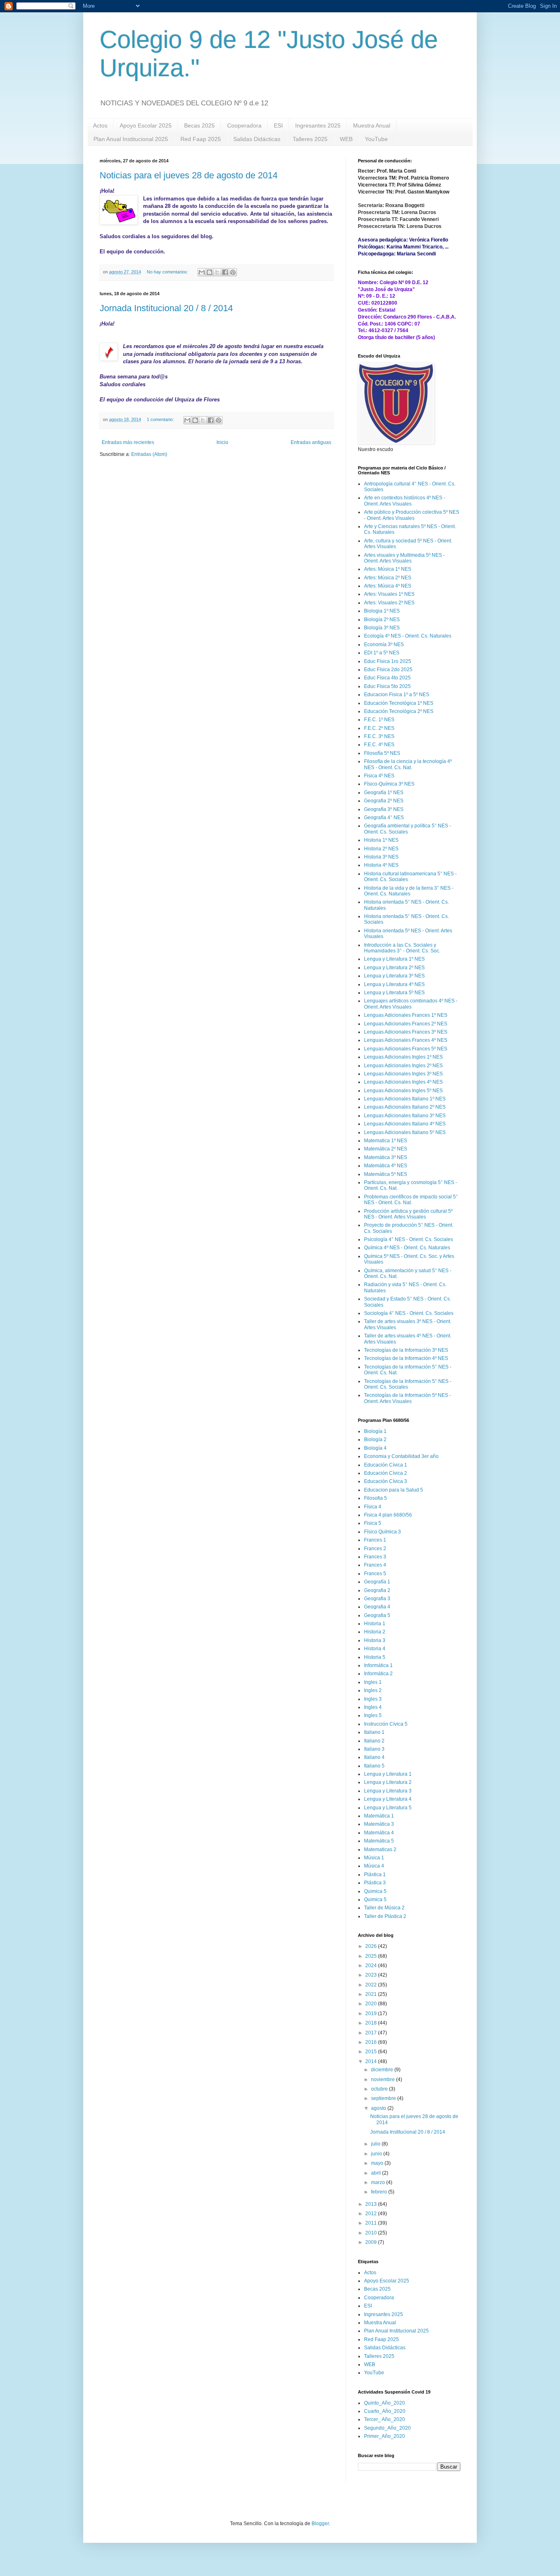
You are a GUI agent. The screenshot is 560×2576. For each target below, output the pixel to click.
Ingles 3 (373, 1699)
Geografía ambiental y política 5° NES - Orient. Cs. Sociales (407, 829)
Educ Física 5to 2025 (387, 686)
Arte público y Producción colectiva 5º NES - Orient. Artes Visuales (412, 515)
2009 (372, 2242)
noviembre (384, 2079)
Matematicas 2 (380, 1849)
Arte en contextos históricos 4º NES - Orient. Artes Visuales (405, 501)
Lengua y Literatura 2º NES (394, 968)
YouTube (376, 139)
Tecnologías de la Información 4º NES (406, 1358)
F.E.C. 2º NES (379, 728)
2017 (372, 2033)
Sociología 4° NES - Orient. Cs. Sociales (409, 1313)
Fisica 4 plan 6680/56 (388, 1515)
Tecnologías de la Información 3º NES (406, 1350)
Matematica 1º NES (386, 1141)
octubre (380, 2089)
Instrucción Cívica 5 (386, 1724)
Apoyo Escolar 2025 (146, 125)
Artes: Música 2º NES (388, 578)
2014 (372, 2061)
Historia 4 (375, 1649)
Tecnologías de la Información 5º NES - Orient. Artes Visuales (407, 1398)
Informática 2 (378, 1674)
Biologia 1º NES (382, 611)
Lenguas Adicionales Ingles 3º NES (403, 1074)
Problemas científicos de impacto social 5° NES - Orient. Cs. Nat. (411, 1200)
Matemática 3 (379, 1824)
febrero (380, 2192)
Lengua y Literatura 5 (388, 1808)
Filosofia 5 (376, 1498)
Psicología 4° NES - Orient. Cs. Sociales (409, 1239)
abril (377, 2173)
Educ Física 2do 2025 (388, 670)
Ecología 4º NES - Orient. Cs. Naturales (408, 636)
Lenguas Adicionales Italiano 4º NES (405, 1124)
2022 (372, 1985)
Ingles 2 (373, 1690)
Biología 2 (375, 1439)
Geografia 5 (377, 1615)
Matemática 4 (379, 1833)
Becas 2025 (199, 125)
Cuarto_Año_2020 (385, 2411)
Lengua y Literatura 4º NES (394, 984)
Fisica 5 (373, 1523)
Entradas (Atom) (149, 454)
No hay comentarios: (168, 272)
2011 (372, 2223)
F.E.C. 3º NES (379, 736)
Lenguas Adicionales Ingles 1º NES (403, 1057)
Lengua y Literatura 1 (388, 1774)
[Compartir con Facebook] (225, 272)
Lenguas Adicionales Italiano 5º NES (405, 1132)
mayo (378, 2163)
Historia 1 (375, 1624)
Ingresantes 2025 (318, 125)
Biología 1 (375, 1431)
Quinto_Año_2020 (385, 2403)
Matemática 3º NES (386, 1157)
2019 (372, 2013)
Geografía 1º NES (384, 793)
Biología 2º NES (382, 620)
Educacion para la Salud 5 (394, 1490)
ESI (278, 125)
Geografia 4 (377, 1607)
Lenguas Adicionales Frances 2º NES (406, 1024)
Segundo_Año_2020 (387, 2428)
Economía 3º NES (384, 645)
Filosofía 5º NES (382, 753)
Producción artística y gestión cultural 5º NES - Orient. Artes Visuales (408, 1214)
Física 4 (373, 1507)
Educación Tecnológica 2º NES (399, 711)
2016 (372, 2042)
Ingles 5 (373, 1715)
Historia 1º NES (381, 840)
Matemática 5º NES (386, 1174)
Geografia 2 (377, 1590)
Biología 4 (375, 1448)
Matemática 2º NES (386, 1149)
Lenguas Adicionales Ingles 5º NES (403, 1091)
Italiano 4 (374, 1757)
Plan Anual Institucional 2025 (131, 139)
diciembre (383, 2070)
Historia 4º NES (381, 865)
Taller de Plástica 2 (385, 1916)
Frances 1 (375, 1540)
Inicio (222, 442)
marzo (379, 2182)
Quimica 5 (375, 1891)
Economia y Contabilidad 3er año (401, 1456)
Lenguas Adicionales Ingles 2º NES (403, 1066)
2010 (372, 2233)
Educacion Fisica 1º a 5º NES (397, 695)
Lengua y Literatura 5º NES (394, 993)
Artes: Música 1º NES (388, 569)
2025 (372, 1956)
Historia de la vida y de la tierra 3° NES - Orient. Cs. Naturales (409, 891)
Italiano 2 (374, 1741)
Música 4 (374, 1866)
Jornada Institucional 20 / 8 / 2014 (166, 308)
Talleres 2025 (310, 139)
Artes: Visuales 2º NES (389, 603)
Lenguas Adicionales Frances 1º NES (406, 1015)
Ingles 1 (373, 1682)
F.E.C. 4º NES (379, 745)
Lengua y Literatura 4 (388, 1799)
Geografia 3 (377, 1599)
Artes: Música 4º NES (388, 586)
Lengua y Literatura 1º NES (394, 959)
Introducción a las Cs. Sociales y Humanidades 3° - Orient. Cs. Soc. (402, 948)
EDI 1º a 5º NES (382, 653)
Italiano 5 (374, 1766)
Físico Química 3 (382, 1532)
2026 (372, 1946)
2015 (372, 2052)
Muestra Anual (372, 125)
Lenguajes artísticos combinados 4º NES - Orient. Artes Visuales (411, 1004)
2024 (372, 1966)
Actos (100, 125)
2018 (372, 2023)
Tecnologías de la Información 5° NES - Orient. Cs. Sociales (408, 1384)
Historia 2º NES (381, 849)
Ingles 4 (373, 1707)
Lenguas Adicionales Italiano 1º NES (405, 1099)
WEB (346, 139)
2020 (372, 2004)
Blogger (320, 2524)
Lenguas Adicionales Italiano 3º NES (405, 1116)
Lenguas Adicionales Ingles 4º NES (403, 1082)
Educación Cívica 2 (386, 1473)
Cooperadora (244, 125)
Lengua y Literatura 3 (388, 1791)
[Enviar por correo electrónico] (202, 272)
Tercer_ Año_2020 (385, 2419)
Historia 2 (375, 1632)
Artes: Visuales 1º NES (389, 594)
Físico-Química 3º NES (389, 784)
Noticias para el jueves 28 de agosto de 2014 (189, 175)
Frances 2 (375, 1549)
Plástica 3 (375, 1883)
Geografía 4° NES (384, 818)
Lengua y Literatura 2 (388, 1782)
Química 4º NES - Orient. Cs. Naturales (407, 1248)
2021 (372, 1994)
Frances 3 (375, 1557)
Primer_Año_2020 (385, 2436)
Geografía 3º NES (384, 809)
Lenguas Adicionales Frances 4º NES (406, 1040)
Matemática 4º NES (386, 1166)
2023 (372, 1975)
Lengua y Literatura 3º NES (394, 976)
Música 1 (374, 1858)
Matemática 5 (379, 1841)
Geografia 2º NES (384, 801)
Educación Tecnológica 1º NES (399, 703)
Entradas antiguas (311, 442)
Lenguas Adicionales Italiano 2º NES (405, 1107)
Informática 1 (378, 1665)
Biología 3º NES (382, 628)
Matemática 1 (379, 1816)
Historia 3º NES (381, 857)
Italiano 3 (374, 1749)
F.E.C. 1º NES (379, 720)
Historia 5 (375, 1657)
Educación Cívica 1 (386, 1465)
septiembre (384, 2098)
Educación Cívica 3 (386, 1481)
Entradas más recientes (128, 442)
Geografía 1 (377, 1582)
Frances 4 (375, 1565)
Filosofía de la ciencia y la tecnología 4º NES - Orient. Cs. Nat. (408, 764)
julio (376, 2144)
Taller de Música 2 (384, 1908)
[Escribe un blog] (209, 272)
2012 (372, 2214)
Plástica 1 (375, 1874)
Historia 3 (375, 1640)
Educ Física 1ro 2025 (388, 661)
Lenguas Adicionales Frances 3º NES (406, 1032)
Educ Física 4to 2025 (387, 678)
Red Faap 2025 (201, 139)
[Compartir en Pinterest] (233, 272)
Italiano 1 (374, 1732)
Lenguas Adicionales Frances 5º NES (406, 1049)
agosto (379, 2108)
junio (377, 2154)
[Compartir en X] (217, 272)
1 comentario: (161, 419)
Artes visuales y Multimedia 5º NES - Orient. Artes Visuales (404, 558)
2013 (372, 2204)
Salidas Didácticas (257, 139)
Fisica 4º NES (379, 776)
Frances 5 (375, 1574)
